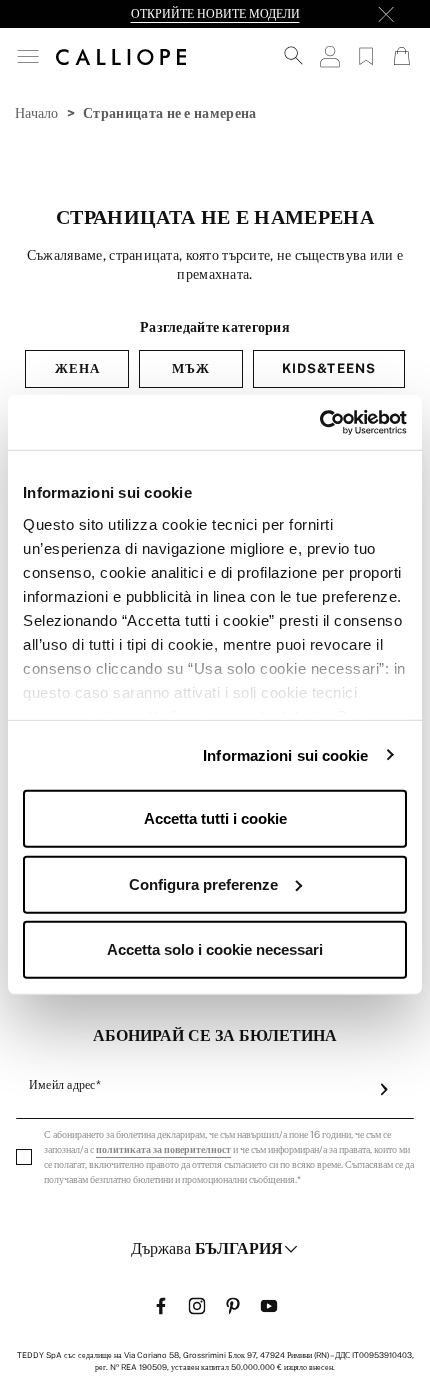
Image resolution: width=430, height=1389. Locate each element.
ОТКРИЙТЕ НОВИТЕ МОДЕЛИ (215, 14)
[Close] (386, 14)
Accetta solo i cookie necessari (215, 949)
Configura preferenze (203, 883)
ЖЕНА (77, 368)
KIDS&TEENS (328, 368)
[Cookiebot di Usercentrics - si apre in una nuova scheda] (319, 422)
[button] (28, 56)
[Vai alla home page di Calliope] (121, 56)
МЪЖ (191, 368)
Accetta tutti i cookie (215, 818)
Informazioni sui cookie (285, 754)
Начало (37, 113)
